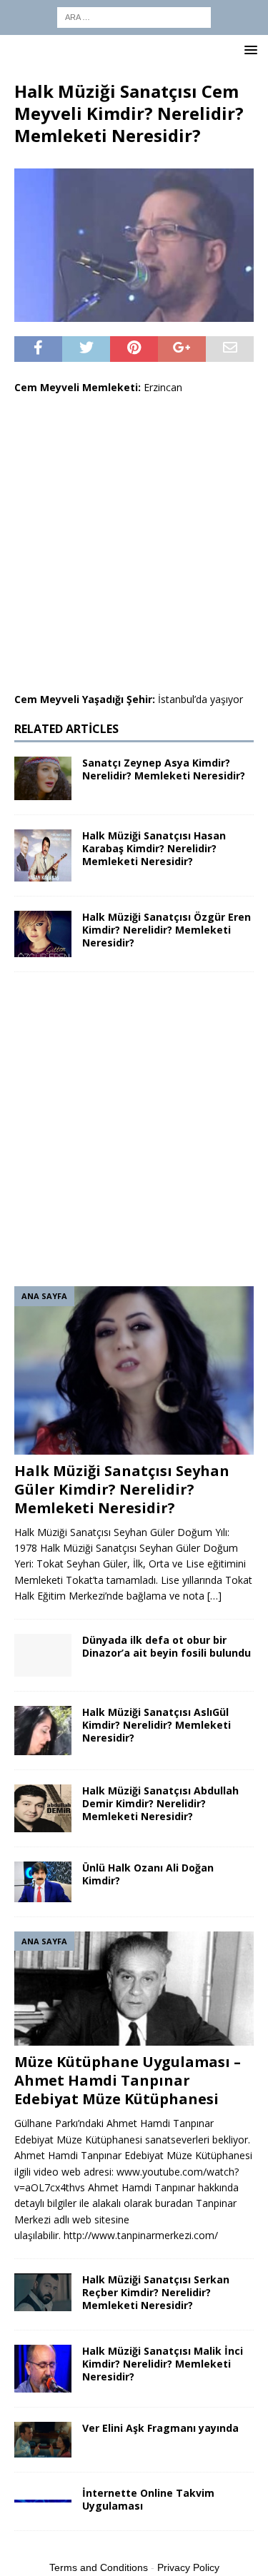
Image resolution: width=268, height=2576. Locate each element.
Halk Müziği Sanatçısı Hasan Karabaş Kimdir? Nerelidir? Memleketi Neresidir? (154, 848)
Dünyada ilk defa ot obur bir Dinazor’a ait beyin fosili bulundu (167, 1646)
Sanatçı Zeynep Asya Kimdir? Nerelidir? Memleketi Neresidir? (164, 769)
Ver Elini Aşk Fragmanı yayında (160, 2428)
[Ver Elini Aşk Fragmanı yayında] (43, 2440)
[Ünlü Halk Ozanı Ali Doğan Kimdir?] (43, 1882)
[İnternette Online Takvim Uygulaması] (43, 2495)
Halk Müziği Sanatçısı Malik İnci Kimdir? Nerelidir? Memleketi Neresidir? (163, 2364)
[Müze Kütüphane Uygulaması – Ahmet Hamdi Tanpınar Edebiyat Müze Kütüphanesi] (134, 1989)
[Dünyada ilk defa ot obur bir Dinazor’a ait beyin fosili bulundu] (43, 1655)
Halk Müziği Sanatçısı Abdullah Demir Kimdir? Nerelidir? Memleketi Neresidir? (160, 1803)
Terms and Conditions (99, 2567)
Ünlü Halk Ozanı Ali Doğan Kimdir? (148, 1874)
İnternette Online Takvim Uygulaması (148, 2499)
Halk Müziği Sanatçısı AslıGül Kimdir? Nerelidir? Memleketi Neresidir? (157, 1725)
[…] (214, 1596)
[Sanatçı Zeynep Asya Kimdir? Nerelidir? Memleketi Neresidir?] (43, 778)
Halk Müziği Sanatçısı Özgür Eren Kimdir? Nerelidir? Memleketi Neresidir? (167, 930)
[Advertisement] (134, 544)
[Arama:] (134, 16)
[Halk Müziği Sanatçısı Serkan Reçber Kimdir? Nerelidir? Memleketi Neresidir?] (43, 2292)
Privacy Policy (188, 2567)
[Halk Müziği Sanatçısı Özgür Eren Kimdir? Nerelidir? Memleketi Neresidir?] (43, 934)
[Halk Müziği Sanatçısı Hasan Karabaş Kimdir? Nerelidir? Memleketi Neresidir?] (43, 855)
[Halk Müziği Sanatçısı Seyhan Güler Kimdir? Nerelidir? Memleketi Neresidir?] (134, 1370)
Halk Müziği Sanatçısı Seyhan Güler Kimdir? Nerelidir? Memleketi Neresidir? (122, 1489)
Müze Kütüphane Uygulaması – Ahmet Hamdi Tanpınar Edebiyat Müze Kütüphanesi (128, 2080)
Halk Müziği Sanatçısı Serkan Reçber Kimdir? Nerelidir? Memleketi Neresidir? (156, 2292)
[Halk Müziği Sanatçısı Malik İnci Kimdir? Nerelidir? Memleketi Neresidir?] (43, 2369)
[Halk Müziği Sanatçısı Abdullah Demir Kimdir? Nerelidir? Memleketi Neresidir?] (43, 1808)
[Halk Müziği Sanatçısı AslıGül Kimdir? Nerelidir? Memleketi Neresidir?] (43, 1731)
